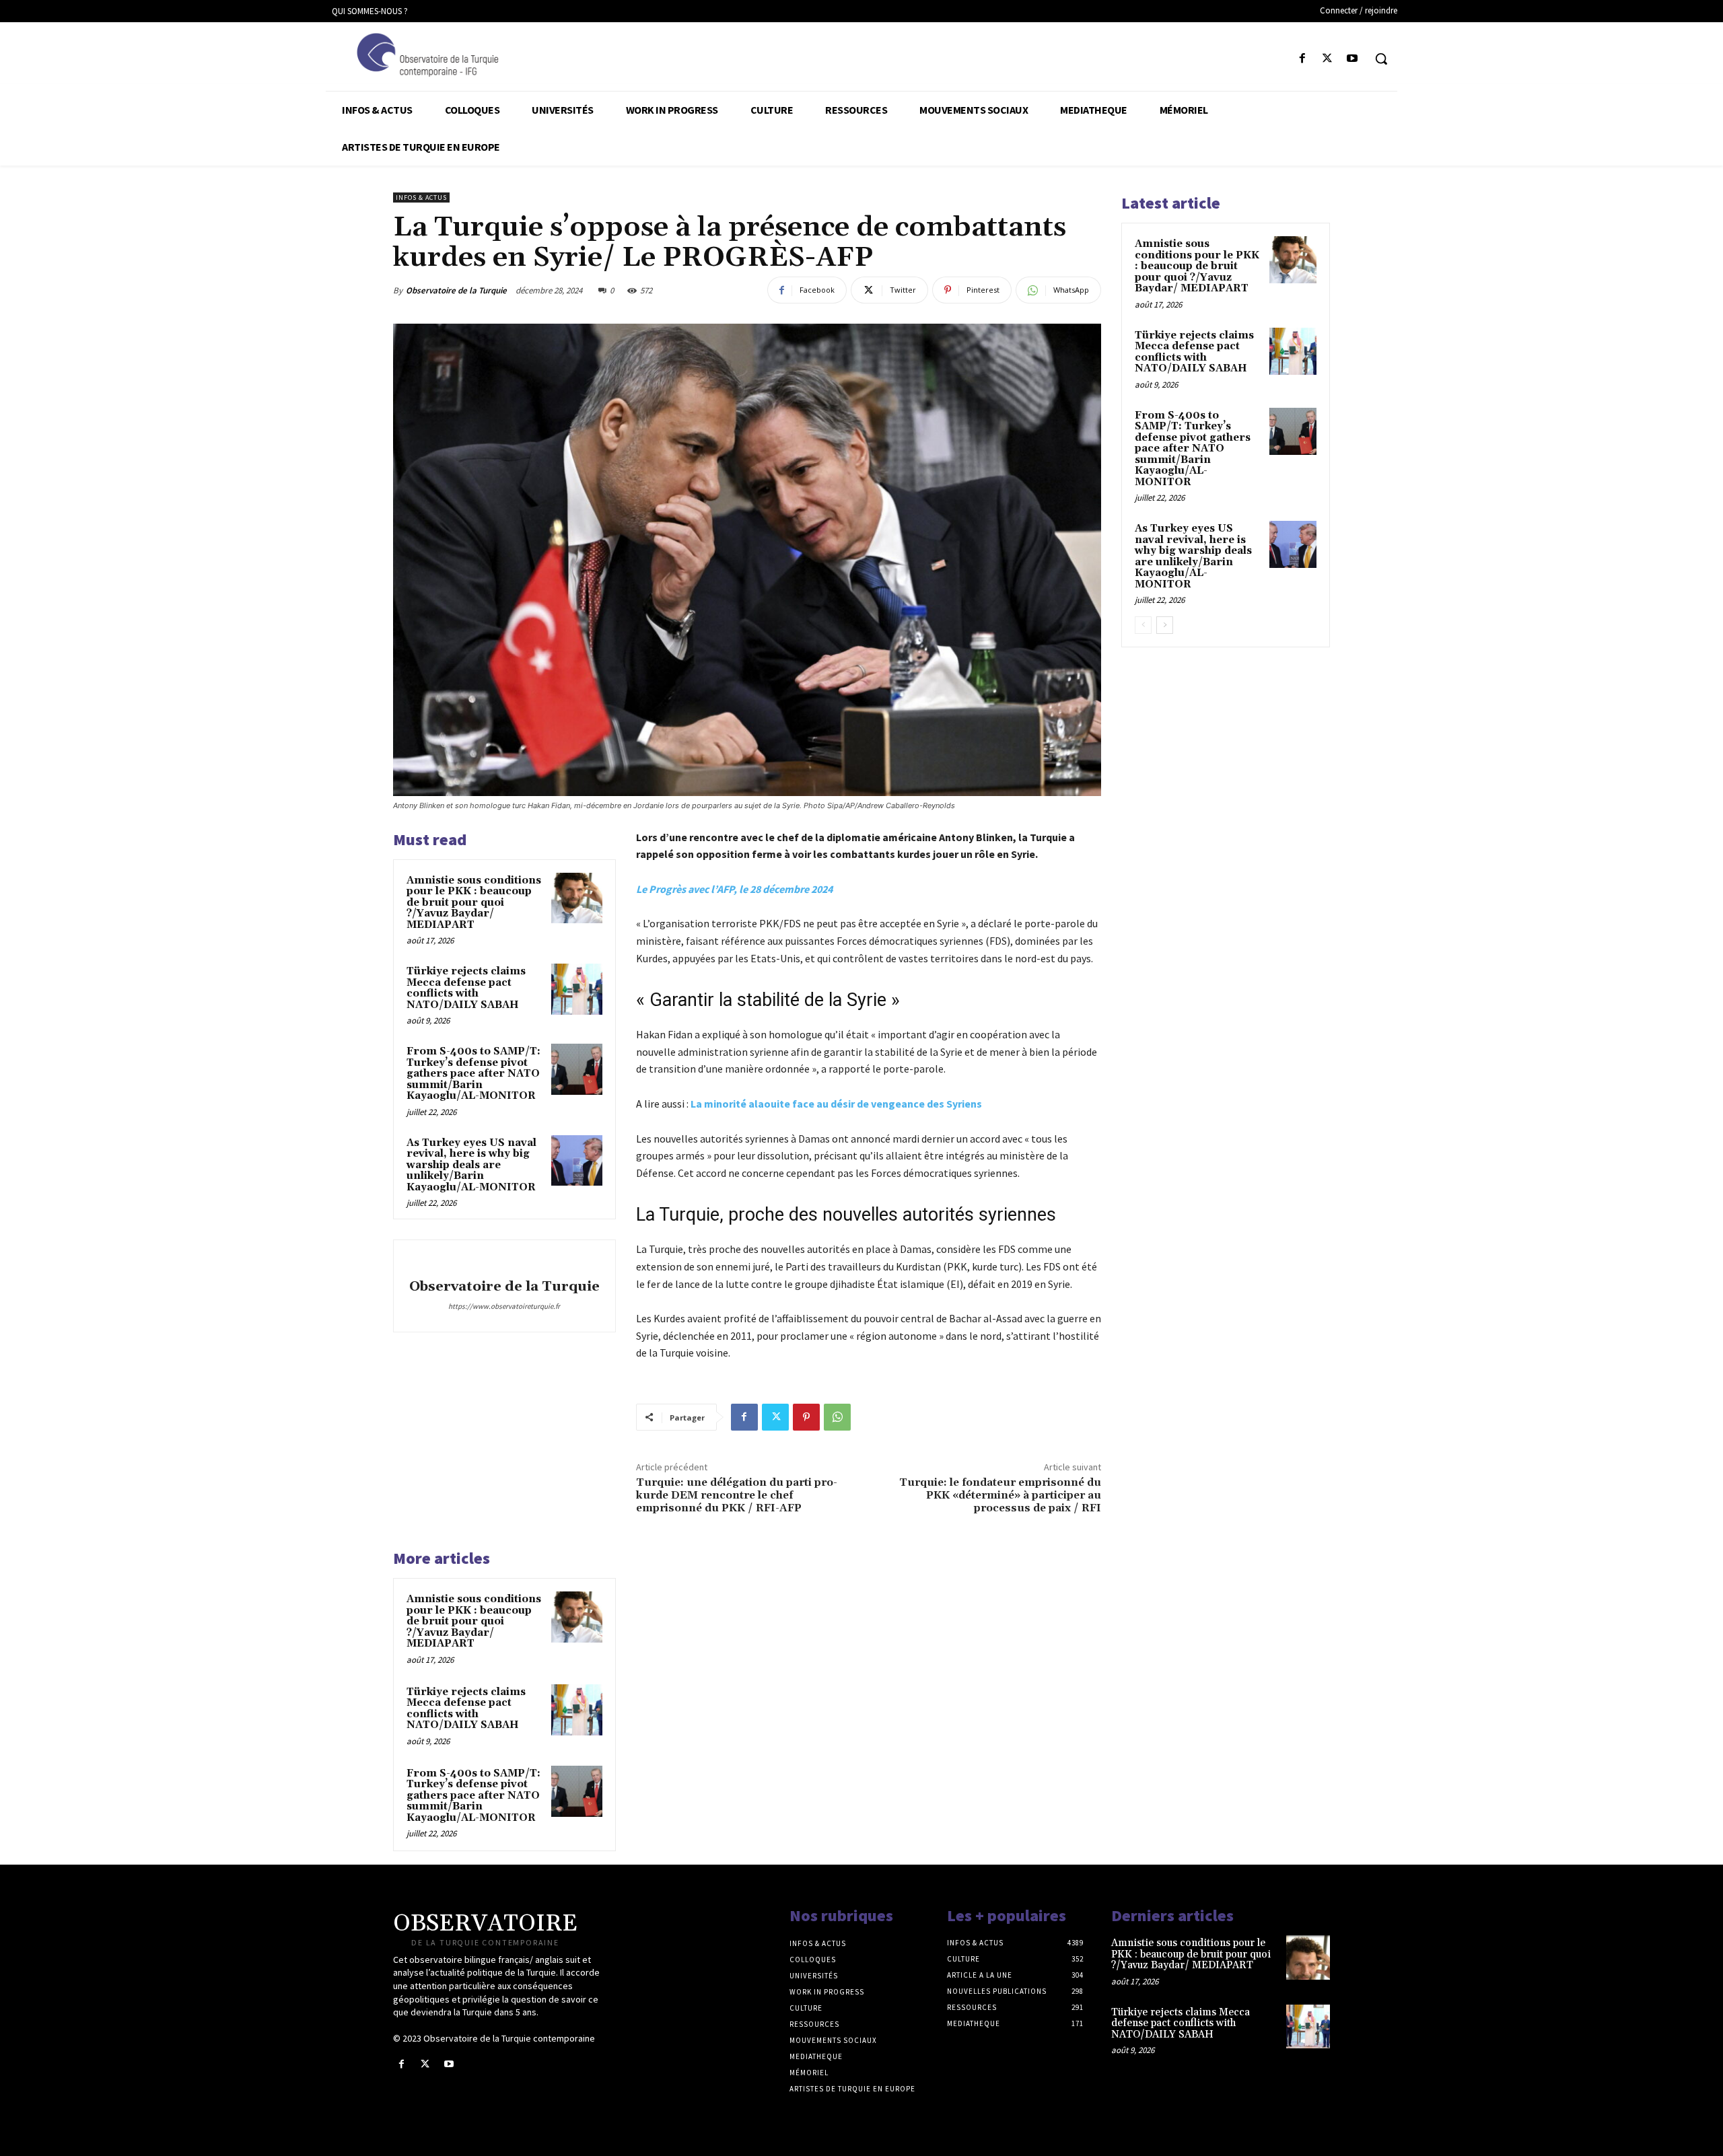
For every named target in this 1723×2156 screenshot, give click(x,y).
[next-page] (1165, 625)
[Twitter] (1328, 59)
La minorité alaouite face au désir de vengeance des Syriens (836, 1104)
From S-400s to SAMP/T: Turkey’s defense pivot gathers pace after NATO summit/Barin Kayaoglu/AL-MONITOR (473, 1074)
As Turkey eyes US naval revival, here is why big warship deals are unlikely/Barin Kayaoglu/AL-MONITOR (471, 1165)
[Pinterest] (806, 1417)
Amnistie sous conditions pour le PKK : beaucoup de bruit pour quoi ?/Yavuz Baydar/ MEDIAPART (474, 903)
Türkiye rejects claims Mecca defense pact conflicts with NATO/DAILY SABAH (466, 988)
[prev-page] (1143, 625)
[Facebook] (1302, 59)
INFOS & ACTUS (421, 197)
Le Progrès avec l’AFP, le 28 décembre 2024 (734, 889)
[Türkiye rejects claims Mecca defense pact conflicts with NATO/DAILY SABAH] (577, 989)
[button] (1381, 59)
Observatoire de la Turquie (456, 290)
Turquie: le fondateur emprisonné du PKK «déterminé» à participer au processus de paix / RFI (1000, 1495)
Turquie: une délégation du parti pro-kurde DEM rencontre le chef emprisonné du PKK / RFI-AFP (737, 1495)
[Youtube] (1352, 59)
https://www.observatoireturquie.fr (504, 1306)
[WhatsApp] (837, 1417)
